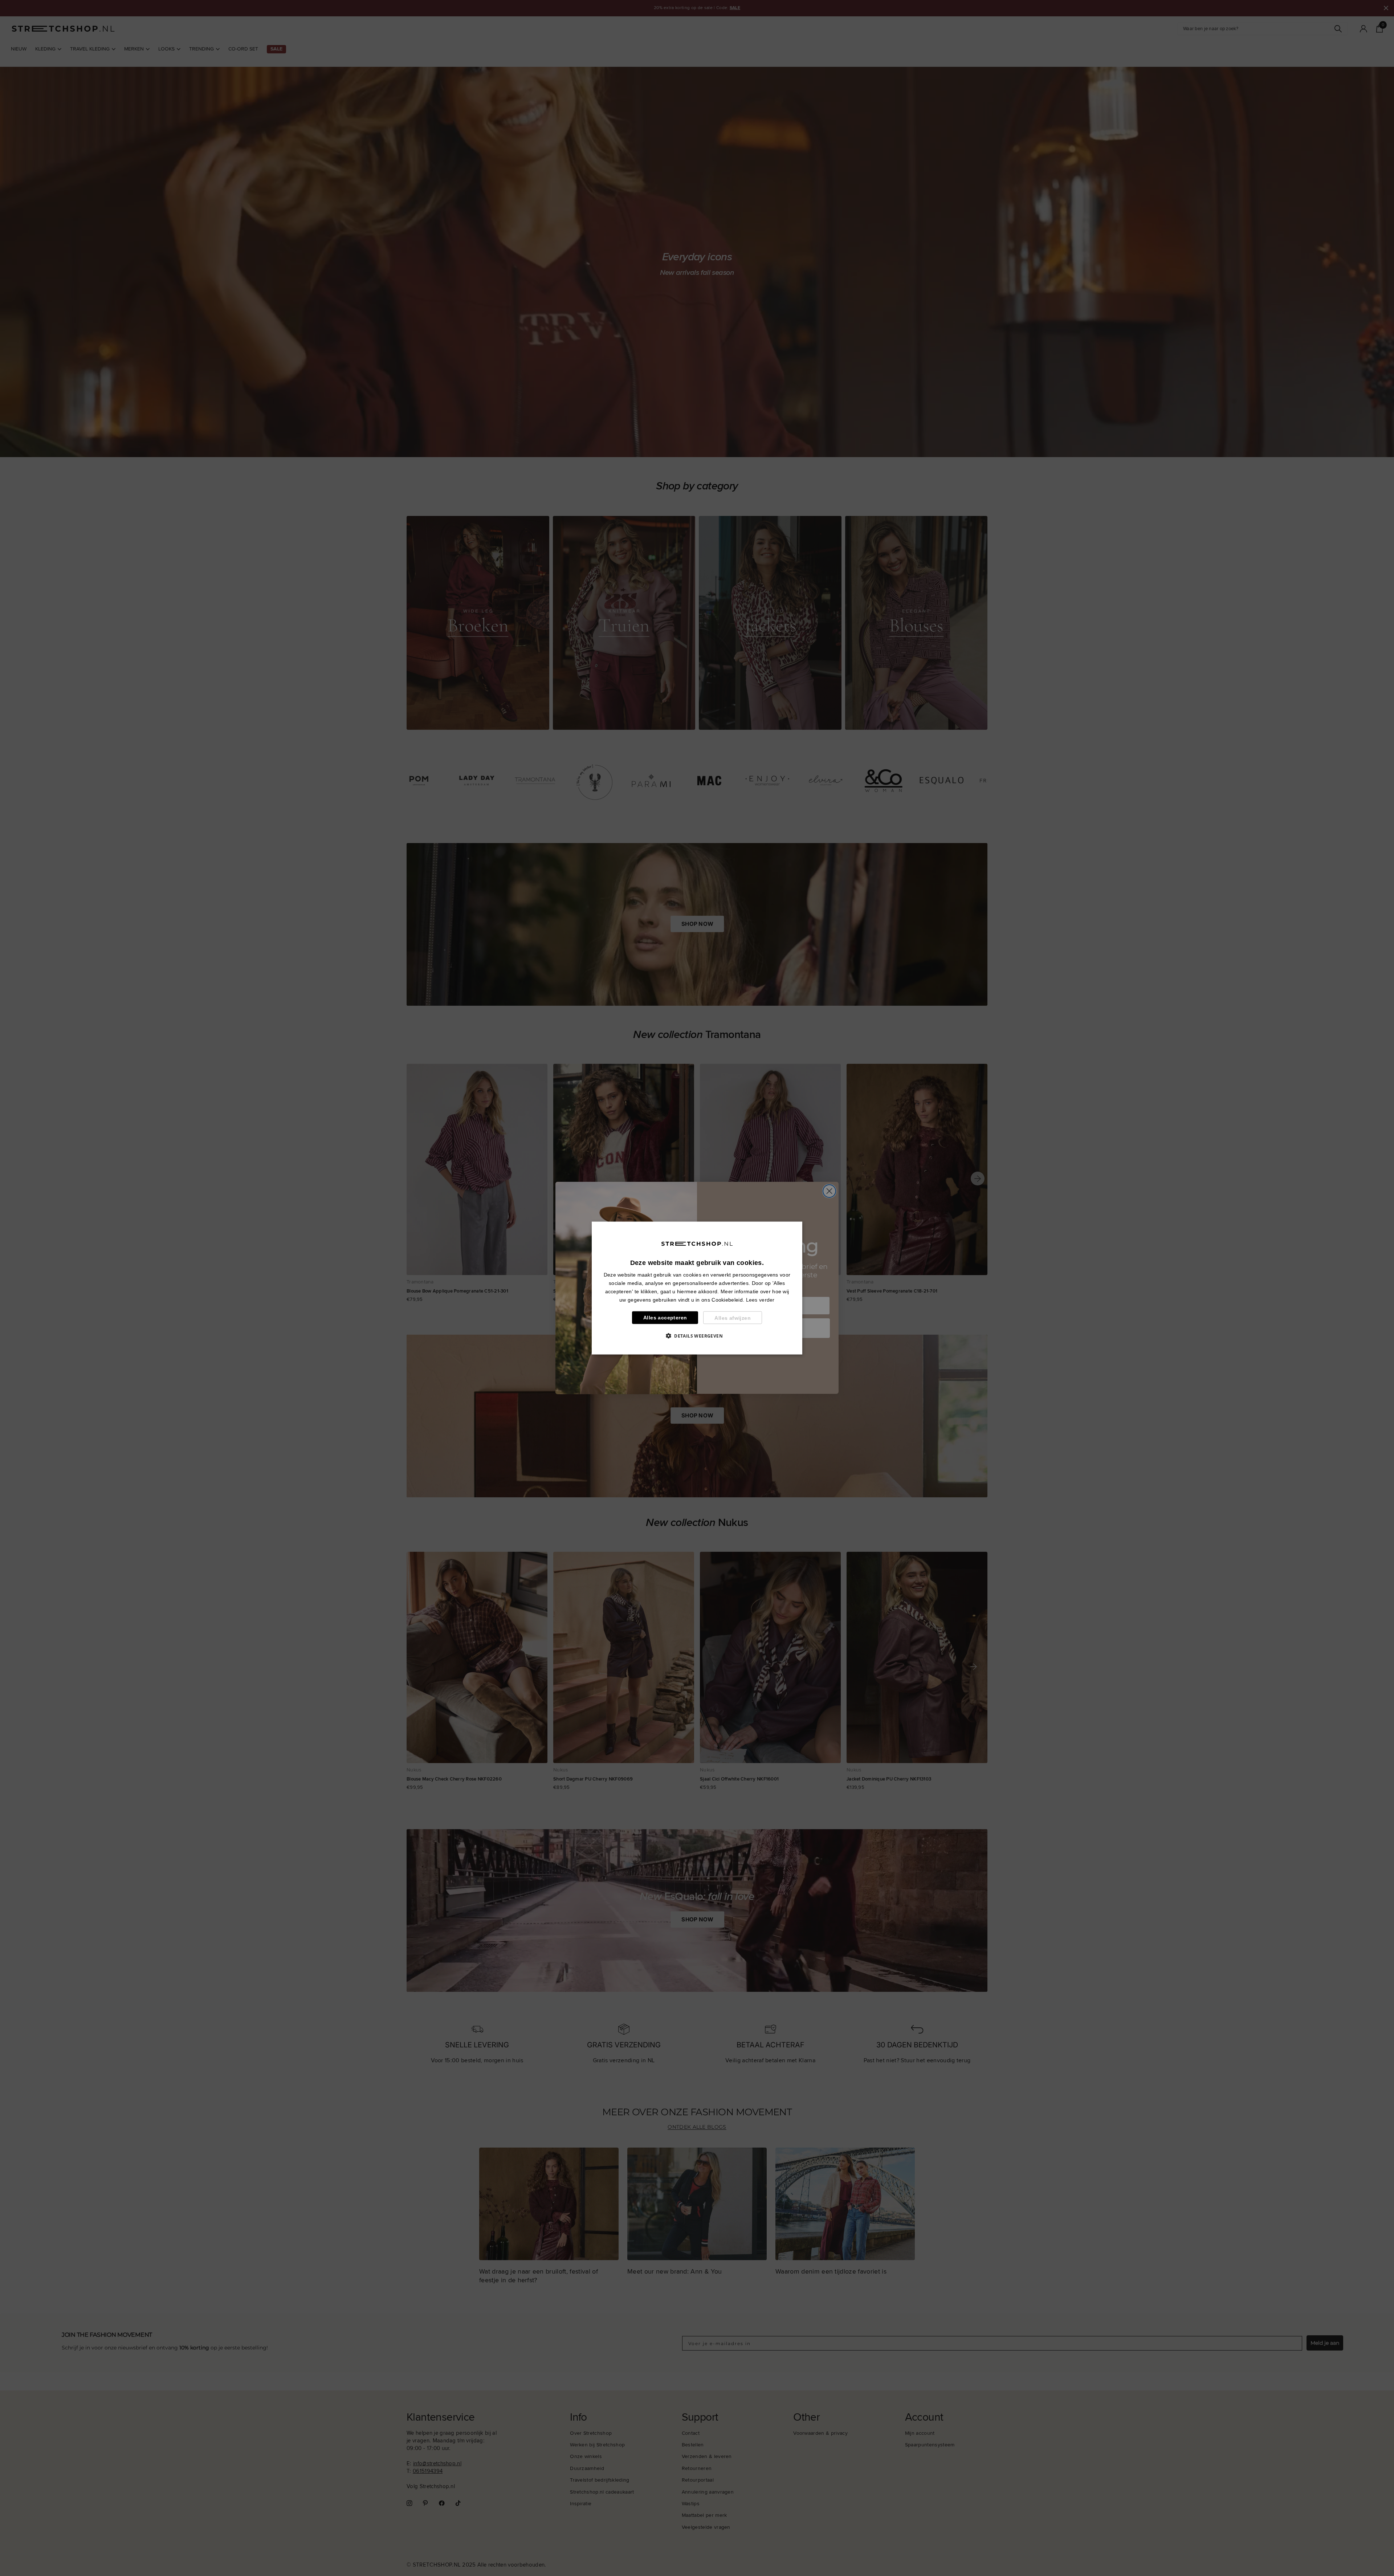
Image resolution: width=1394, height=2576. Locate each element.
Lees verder (760, 1300)
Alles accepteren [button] (665, 1318)
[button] (697, 1336)
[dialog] (697, 1288)
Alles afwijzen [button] (733, 1318)
